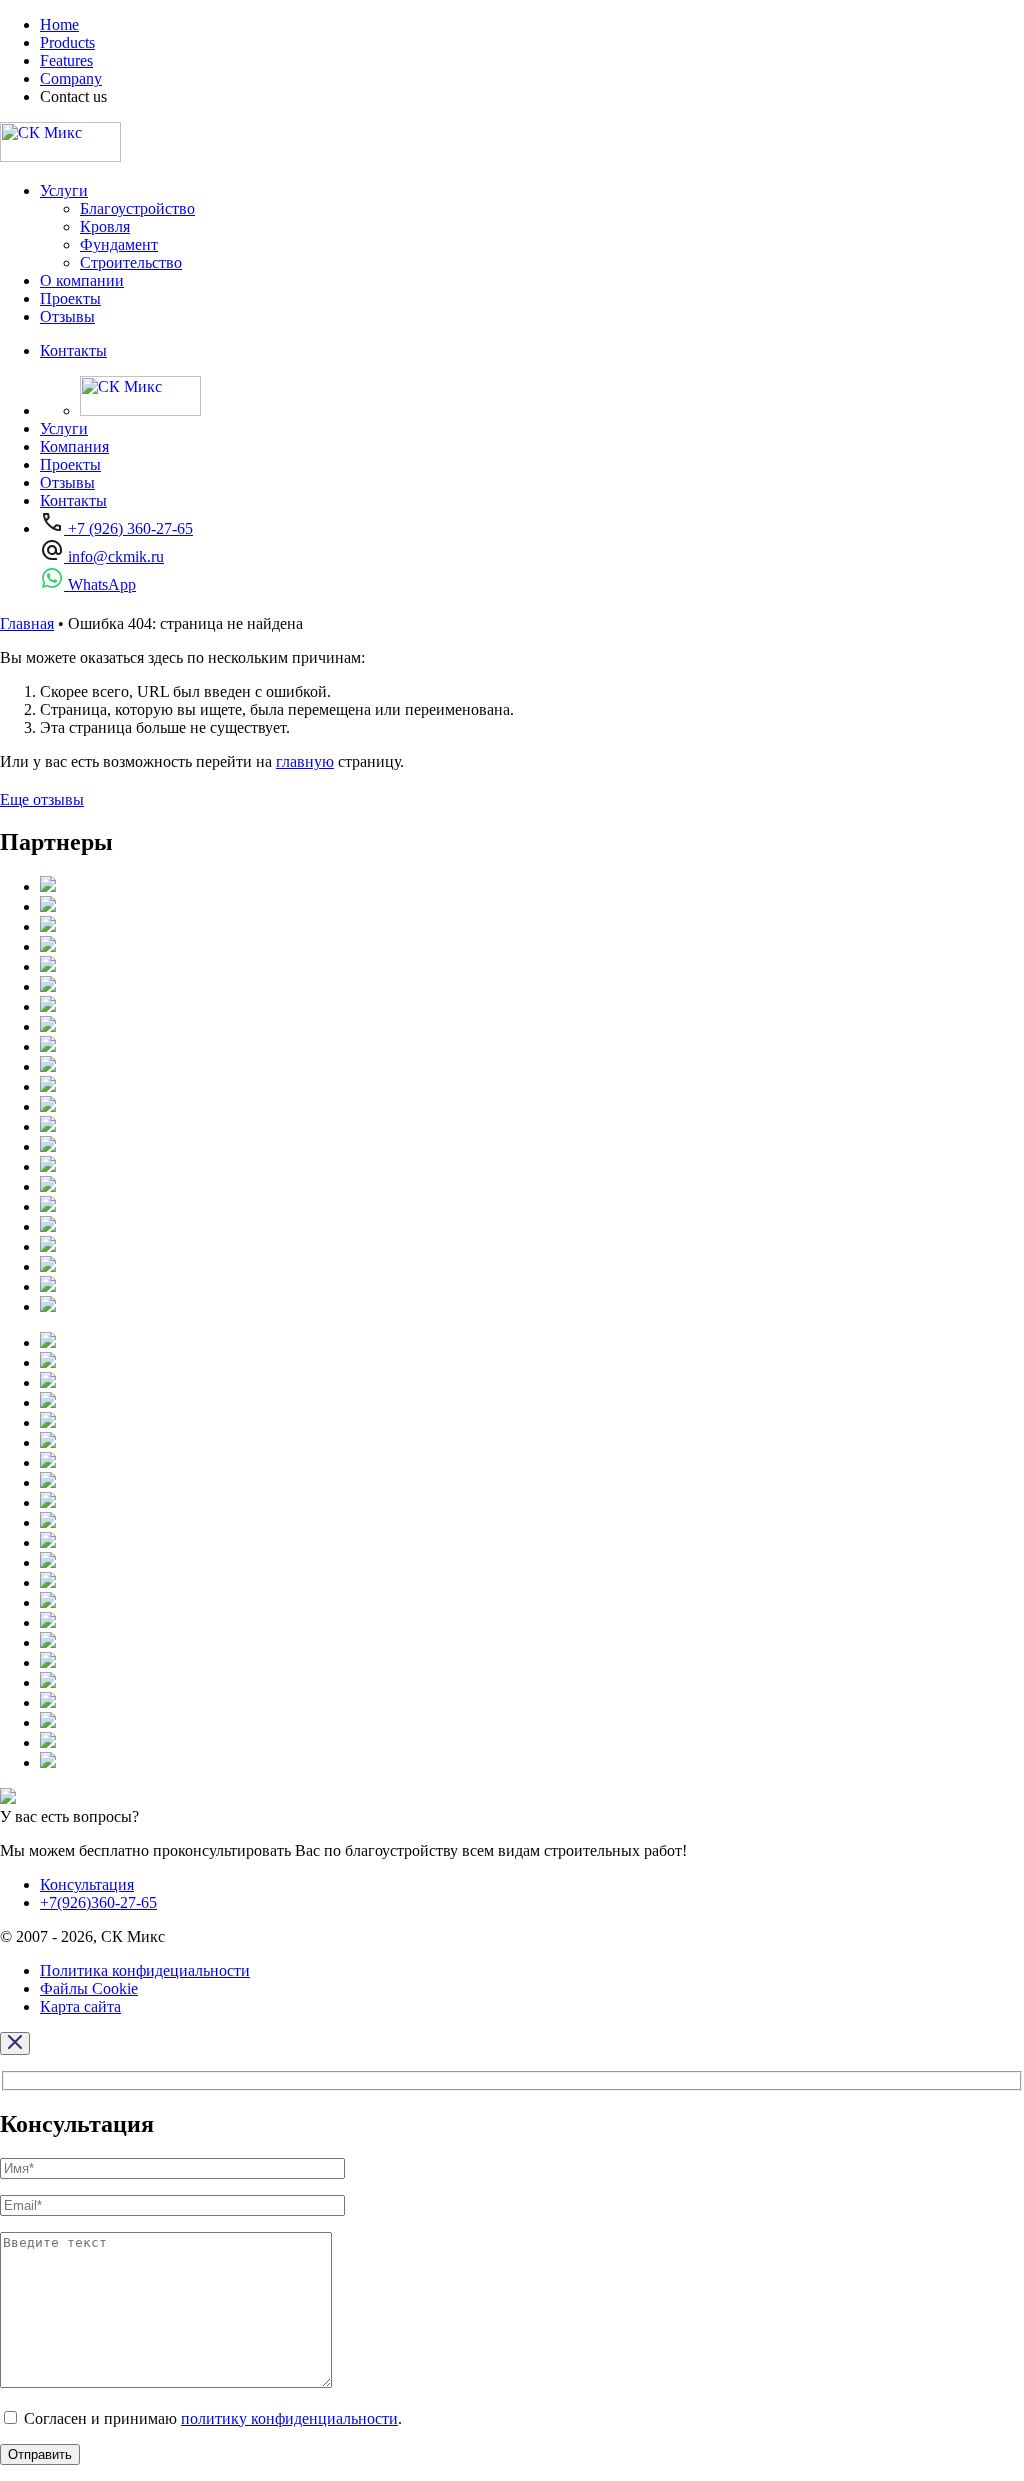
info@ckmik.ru (114, 556)
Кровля (105, 226)
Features (66, 60)
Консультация (87, 1884)
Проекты (70, 298)
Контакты (73, 350)
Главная (27, 623)
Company (71, 78)
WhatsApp (100, 584)
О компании (82, 280)
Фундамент (119, 244)
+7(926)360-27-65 (98, 1902)
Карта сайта (80, 2006)
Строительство (131, 262)
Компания (74, 446)
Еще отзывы (42, 799)
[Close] (15, 2043)
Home (59, 24)
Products (67, 42)
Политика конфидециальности (145, 1970)
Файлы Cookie (89, 1988)
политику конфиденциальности (289, 2418)
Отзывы (67, 316)
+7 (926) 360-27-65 (128, 528)
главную (305, 761)
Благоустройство (137, 208)
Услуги (64, 190)
